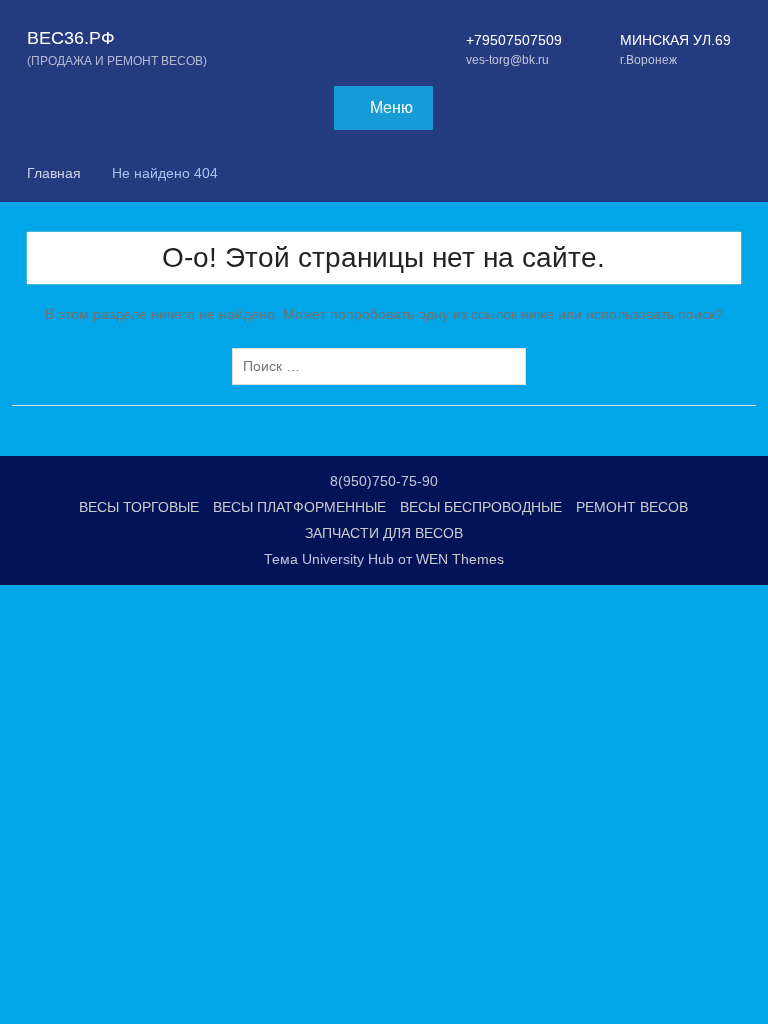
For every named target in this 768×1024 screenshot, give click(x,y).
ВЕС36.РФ (71, 38)
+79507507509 (514, 40)
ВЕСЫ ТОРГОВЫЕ (139, 507)
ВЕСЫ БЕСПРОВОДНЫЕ (481, 507)
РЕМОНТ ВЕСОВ (632, 507)
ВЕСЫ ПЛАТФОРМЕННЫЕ (299, 507)
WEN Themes (460, 559)
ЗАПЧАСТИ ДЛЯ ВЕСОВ (384, 533)
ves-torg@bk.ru (507, 60)
